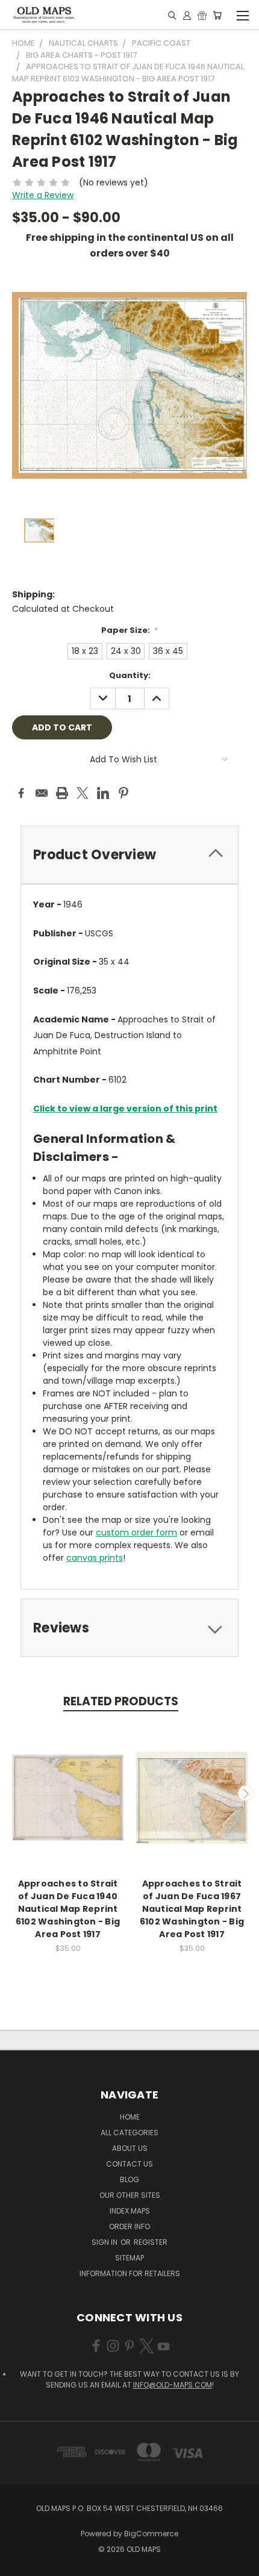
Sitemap (129, 2258)
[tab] (129, 855)
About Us (130, 2148)
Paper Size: (130, 630)
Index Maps (130, 2211)
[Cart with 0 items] (217, 15)
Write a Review (43, 195)
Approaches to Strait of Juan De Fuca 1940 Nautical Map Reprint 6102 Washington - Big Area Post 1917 (68, 1909)
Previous (14, 1793)
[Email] (42, 793)
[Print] (62, 793)
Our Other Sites (130, 2195)
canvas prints (95, 1558)
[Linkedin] (103, 793)
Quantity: (130, 675)
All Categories (129, 2133)
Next (246, 1793)
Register (151, 2242)
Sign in (105, 2242)
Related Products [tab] (121, 1701)
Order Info (129, 2226)
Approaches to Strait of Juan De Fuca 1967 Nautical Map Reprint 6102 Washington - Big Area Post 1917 (192, 1909)
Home (130, 2117)
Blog (129, 2179)
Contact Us (129, 2164)
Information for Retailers (130, 2273)
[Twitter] (83, 793)
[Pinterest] (123, 793)
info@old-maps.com (173, 2385)
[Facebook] (21, 793)
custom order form (136, 1532)
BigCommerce (151, 2534)
